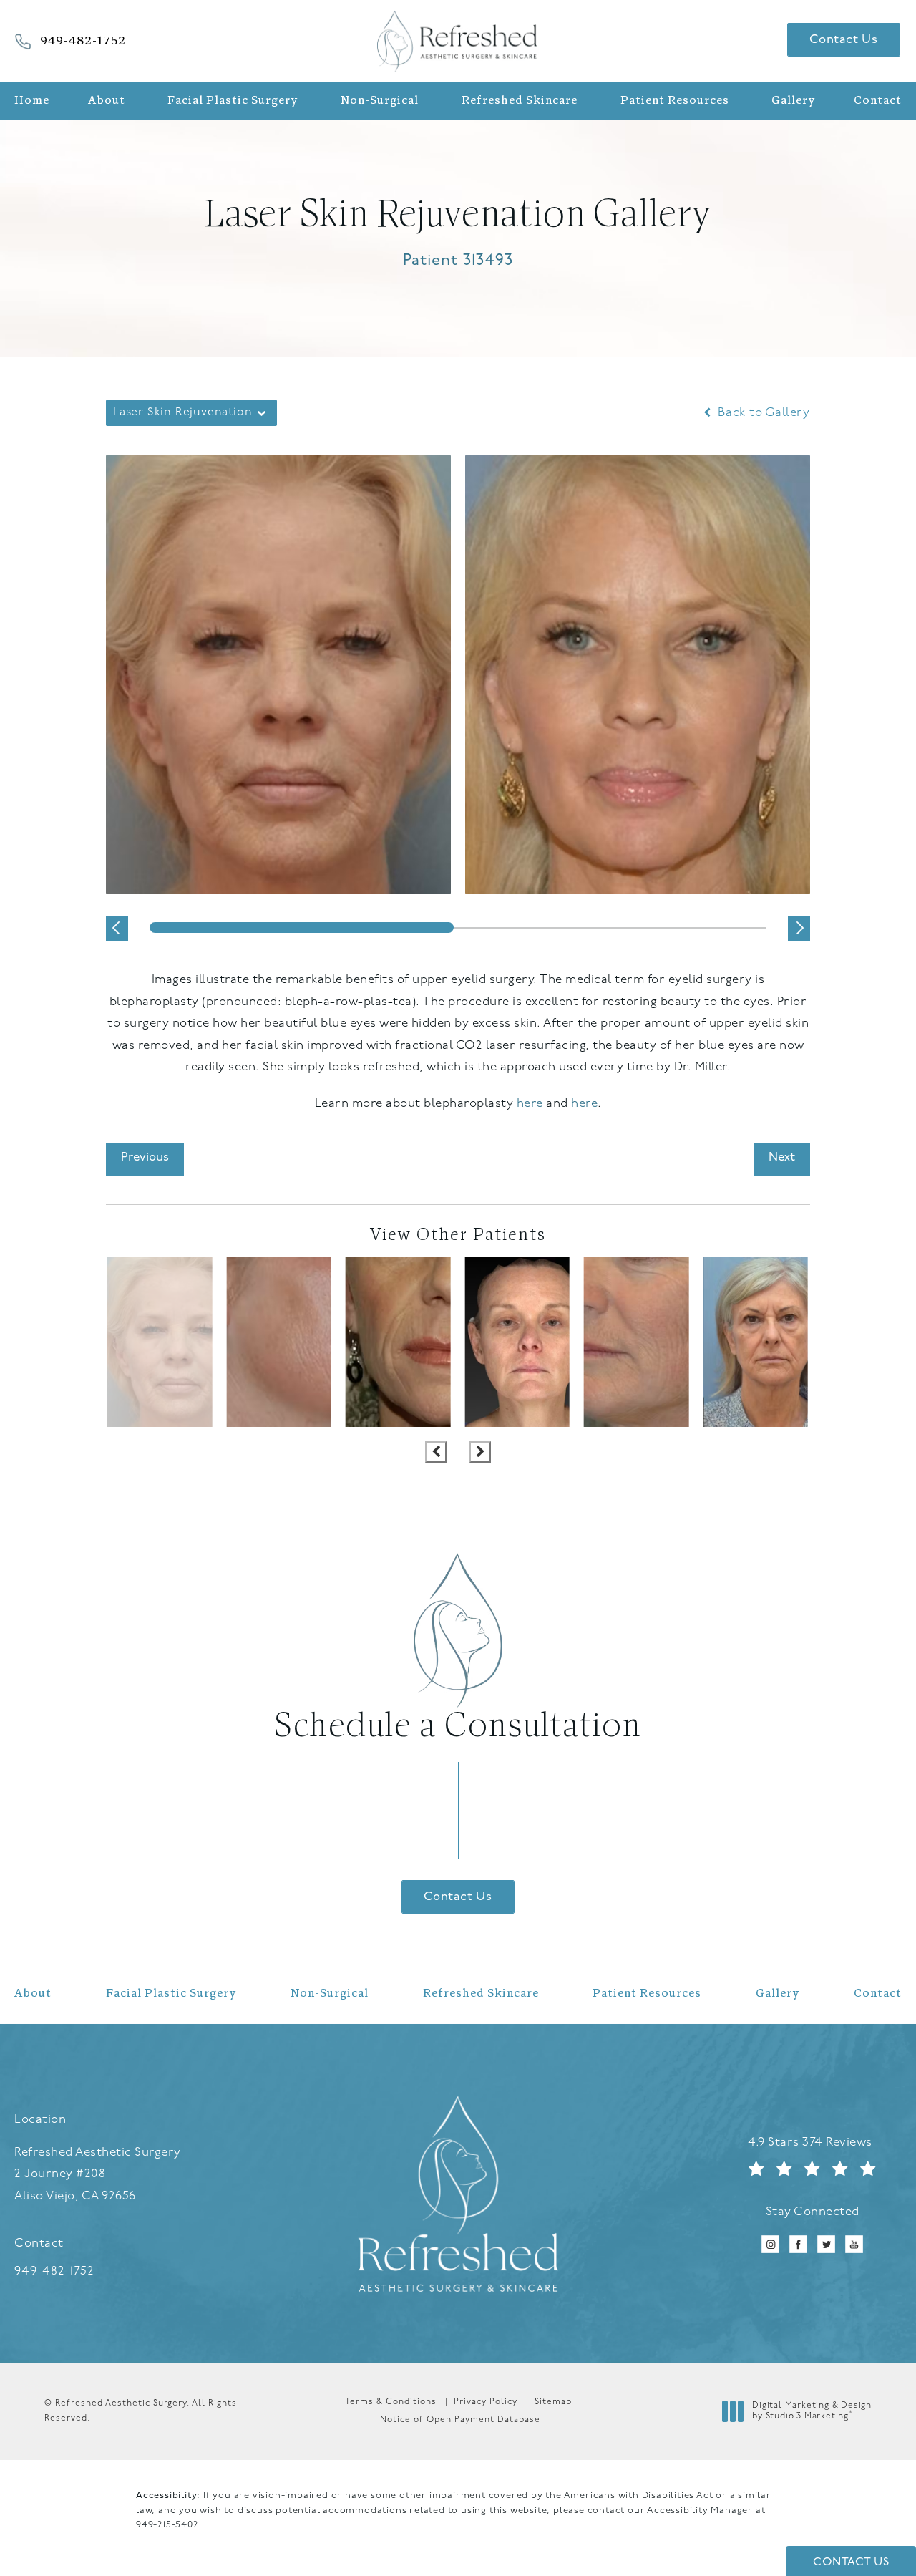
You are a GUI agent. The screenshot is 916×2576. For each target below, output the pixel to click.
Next (782, 1157)
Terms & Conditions (391, 2402)
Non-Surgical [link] (380, 101)
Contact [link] (878, 101)
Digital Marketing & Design (812, 2413)
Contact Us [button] (851, 2562)
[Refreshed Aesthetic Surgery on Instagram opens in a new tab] (770, 2244)
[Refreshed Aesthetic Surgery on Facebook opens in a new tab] (798, 2244)
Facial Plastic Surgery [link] (233, 101)
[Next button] (480, 1452)
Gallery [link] (793, 101)
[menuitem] (35, 101)
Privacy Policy (486, 2402)
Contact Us (844, 40)
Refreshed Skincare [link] (520, 101)
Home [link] (32, 101)
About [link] (107, 101)
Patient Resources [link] (675, 101)
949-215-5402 (167, 2525)
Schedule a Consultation (458, 1727)
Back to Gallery (762, 413)
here (530, 1104)
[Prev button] (436, 1452)
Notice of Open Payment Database (460, 2420)
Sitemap (553, 2402)
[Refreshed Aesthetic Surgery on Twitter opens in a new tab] (826, 2244)
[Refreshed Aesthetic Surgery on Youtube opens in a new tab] (854, 2244)
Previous (145, 1157)
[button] (117, 928)
